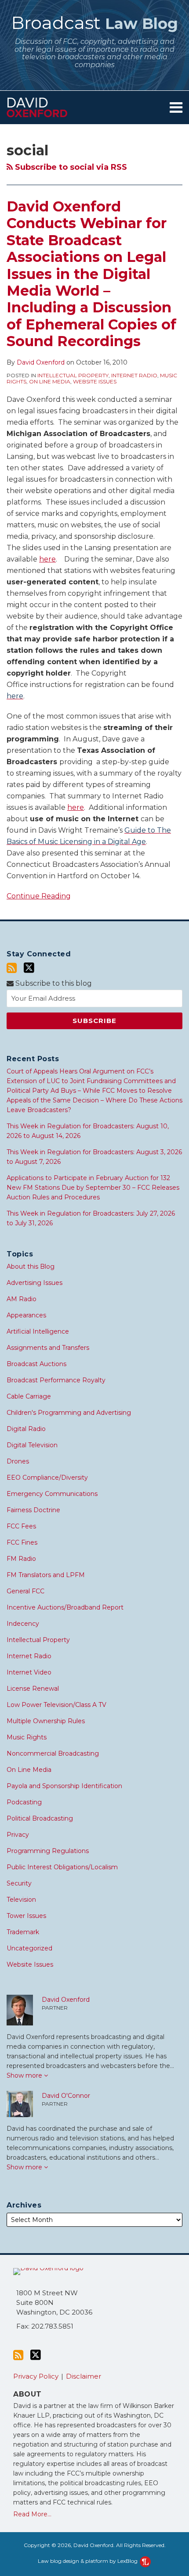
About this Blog (31, 1267)
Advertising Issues (35, 1283)
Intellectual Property (73, 375)
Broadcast (94, 23)
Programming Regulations (48, 1851)
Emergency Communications (52, 1494)
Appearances (26, 1315)
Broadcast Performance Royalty (56, 1380)
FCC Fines (22, 1542)
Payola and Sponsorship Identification (64, 1786)
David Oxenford (41, 362)
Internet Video (29, 1672)
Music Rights (27, 1737)
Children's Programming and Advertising (69, 1413)
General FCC (25, 1591)
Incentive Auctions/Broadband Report (65, 1607)
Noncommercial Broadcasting (53, 1753)
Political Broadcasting (40, 1818)
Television (21, 1900)
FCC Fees (21, 1526)
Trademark (23, 1932)
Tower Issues (26, 1916)
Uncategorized (29, 1948)
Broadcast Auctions (36, 1364)
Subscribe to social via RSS (70, 167)
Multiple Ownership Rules (46, 1721)
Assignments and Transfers (48, 1348)
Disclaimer (84, 2376)
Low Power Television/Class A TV (56, 1705)
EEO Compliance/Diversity (47, 1478)
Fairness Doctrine (33, 1510)
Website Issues (95, 381)
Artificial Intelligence (38, 1331)
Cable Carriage (29, 1396)
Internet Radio (134, 375)
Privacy (18, 1835)
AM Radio (22, 1299)
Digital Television (32, 1445)
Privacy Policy (36, 2376)
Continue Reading (39, 895)
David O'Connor (66, 2096)
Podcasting (24, 1802)
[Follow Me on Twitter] (29, 968)
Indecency (23, 1624)
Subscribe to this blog (53, 983)
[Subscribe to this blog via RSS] (12, 968)
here (47, 559)
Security (19, 1883)
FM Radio (21, 1559)
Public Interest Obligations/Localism (62, 1867)
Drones (18, 1461)
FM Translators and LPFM (46, 1575)
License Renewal (33, 1689)
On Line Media (50, 381)
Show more (25, 2075)
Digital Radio (26, 1429)
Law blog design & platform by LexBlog (88, 2561)
